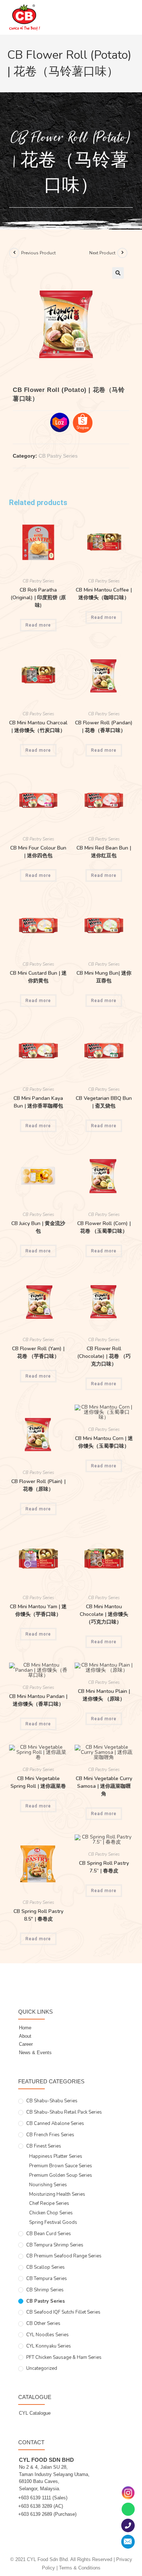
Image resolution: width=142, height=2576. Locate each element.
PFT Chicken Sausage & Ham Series (64, 2357)
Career (26, 2044)
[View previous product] (14, 253)
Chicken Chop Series (51, 2213)
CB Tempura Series (47, 2279)
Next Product (102, 253)
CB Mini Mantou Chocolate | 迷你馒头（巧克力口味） (104, 1614)
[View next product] (122, 253)
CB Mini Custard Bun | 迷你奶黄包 (38, 977)
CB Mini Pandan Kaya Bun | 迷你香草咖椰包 (38, 1102)
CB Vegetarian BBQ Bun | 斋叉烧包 (104, 1102)
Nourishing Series (48, 2185)
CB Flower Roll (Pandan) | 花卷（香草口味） (104, 727)
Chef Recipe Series (49, 2203)
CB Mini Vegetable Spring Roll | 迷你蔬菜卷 (38, 1782)
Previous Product (38, 253)
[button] (118, 273)
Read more (38, 625)
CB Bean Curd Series (49, 2234)
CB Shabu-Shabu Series (52, 2101)
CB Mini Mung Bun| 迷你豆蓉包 (104, 977)
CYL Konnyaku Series (49, 2346)
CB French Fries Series (50, 2135)
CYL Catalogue (35, 2413)
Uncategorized (42, 2368)
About (25, 2036)
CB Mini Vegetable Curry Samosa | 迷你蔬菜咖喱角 (104, 1786)
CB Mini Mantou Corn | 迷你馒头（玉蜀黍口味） (104, 1442)
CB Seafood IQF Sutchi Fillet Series (63, 2312)
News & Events (35, 2053)
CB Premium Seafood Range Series (64, 2256)
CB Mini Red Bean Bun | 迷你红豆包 (104, 852)
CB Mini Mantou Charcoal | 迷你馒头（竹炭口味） (38, 727)
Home (25, 2028)
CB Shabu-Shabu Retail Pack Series (64, 2112)
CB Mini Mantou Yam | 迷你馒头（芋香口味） (38, 1610)
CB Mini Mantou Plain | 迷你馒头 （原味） (104, 1695)
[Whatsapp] (128, 2509)
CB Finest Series (44, 2146)
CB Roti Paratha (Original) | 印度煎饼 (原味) (38, 598)
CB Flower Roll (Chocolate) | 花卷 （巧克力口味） (104, 1356)
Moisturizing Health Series (57, 2194)
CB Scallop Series (46, 2267)
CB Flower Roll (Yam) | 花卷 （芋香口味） (38, 1352)
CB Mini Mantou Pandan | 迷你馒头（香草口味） (38, 1700)
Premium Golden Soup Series (61, 2175)
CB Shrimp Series (45, 2290)
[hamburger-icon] (125, 21)
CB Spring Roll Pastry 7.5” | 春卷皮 (104, 1867)
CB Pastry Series (58, 456)
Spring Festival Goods (53, 2222)
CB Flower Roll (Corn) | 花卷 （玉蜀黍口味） (104, 1227)
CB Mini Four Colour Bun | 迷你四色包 (38, 852)
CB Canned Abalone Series (55, 2123)
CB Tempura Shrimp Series (55, 2245)
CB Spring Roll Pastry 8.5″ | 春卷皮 (38, 1915)
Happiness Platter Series (56, 2156)
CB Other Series (43, 2323)
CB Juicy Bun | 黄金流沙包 (38, 1227)
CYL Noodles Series (48, 2335)
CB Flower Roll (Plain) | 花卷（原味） (38, 1485)
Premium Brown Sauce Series (61, 2166)
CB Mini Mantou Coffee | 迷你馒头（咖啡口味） (104, 594)
